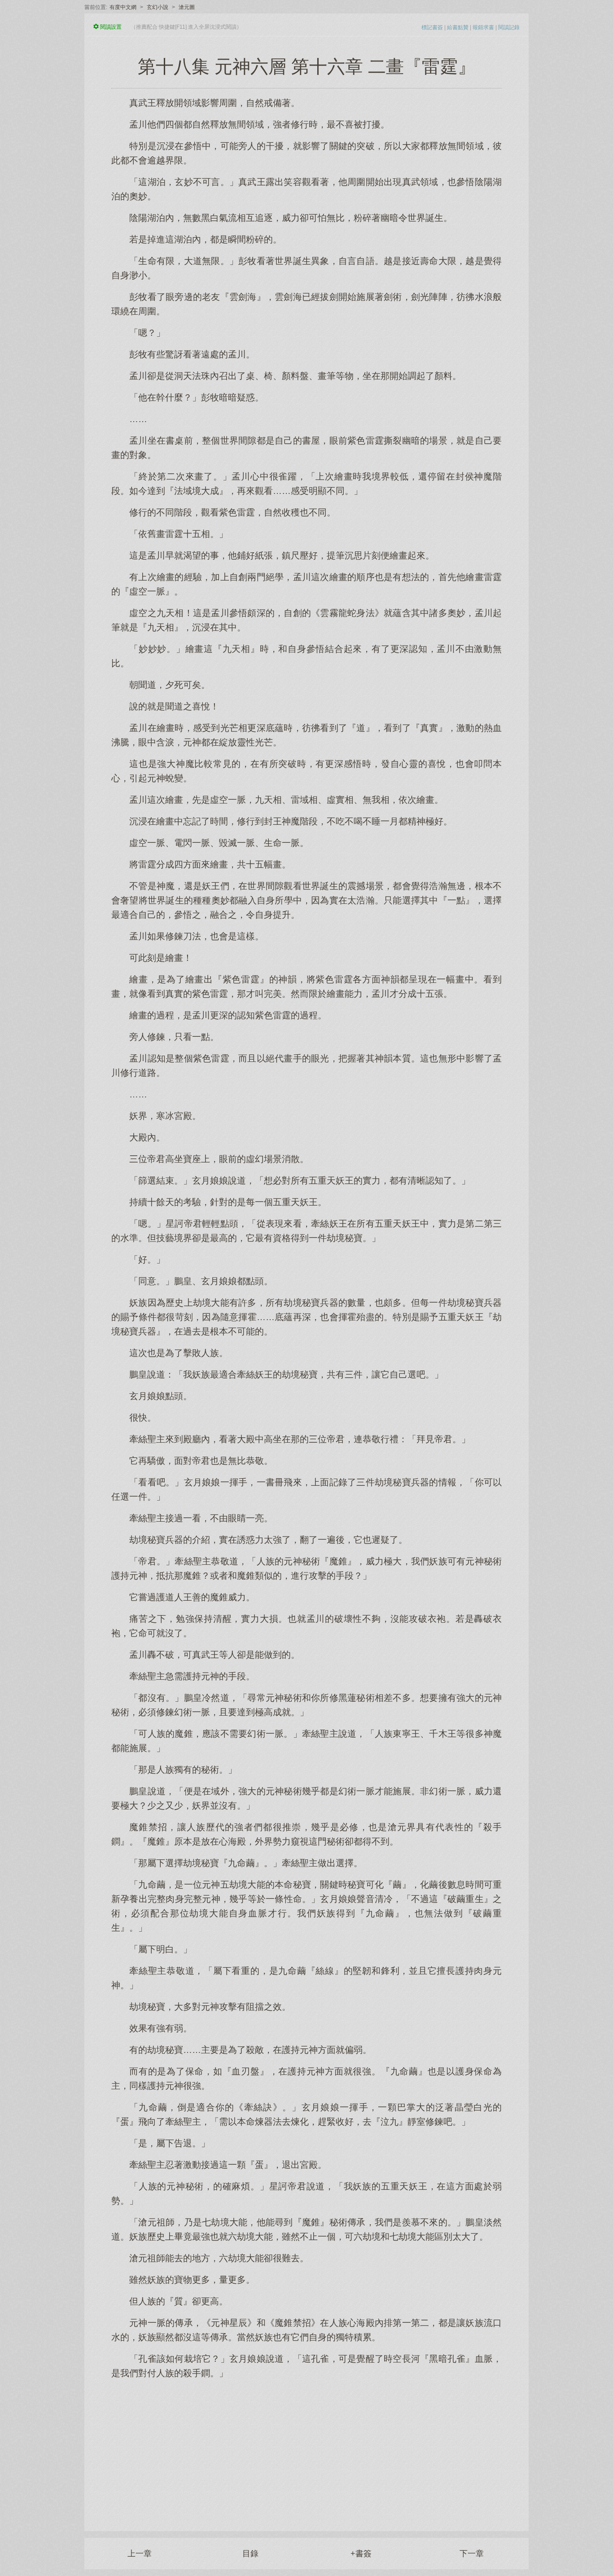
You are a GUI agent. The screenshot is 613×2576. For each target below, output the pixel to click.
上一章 (140, 2554)
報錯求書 (483, 27)
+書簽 (361, 2554)
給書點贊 (458, 27)
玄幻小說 (158, 7)
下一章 (472, 2554)
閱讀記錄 (509, 27)
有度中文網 (123, 7)
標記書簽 (432, 27)
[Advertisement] (306, 2450)
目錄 (250, 2554)
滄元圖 (187, 7)
